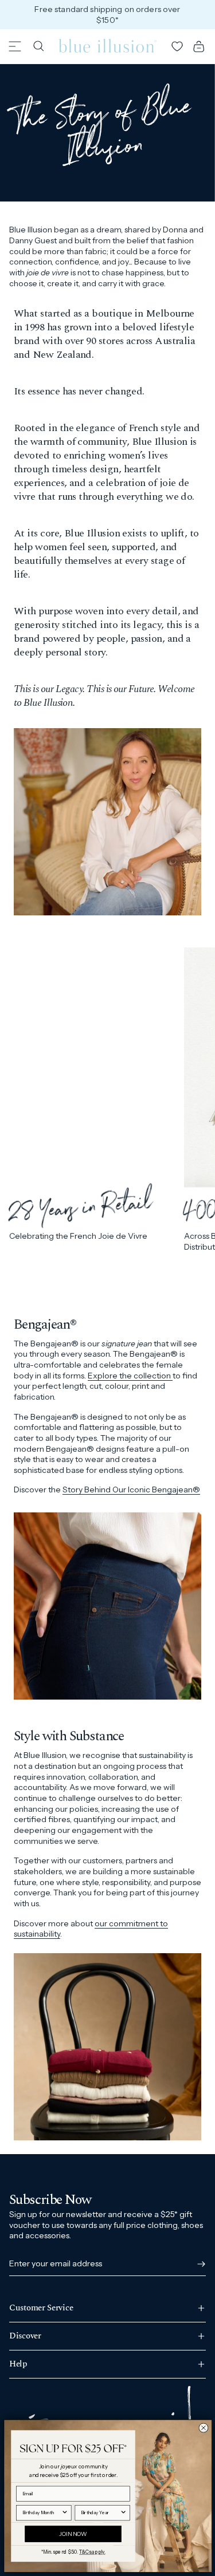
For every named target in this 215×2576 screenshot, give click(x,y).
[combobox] (41, 2512)
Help (18, 2364)
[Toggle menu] (15, 46)
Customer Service (41, 2309)
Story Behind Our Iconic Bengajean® (131, 1490)
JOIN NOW (73, 2534)
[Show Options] (64, 2512)
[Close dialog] (203, 2428)
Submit (199, 2264)
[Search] (38, 46)
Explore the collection (130, 1376)
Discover (25, 2336)
